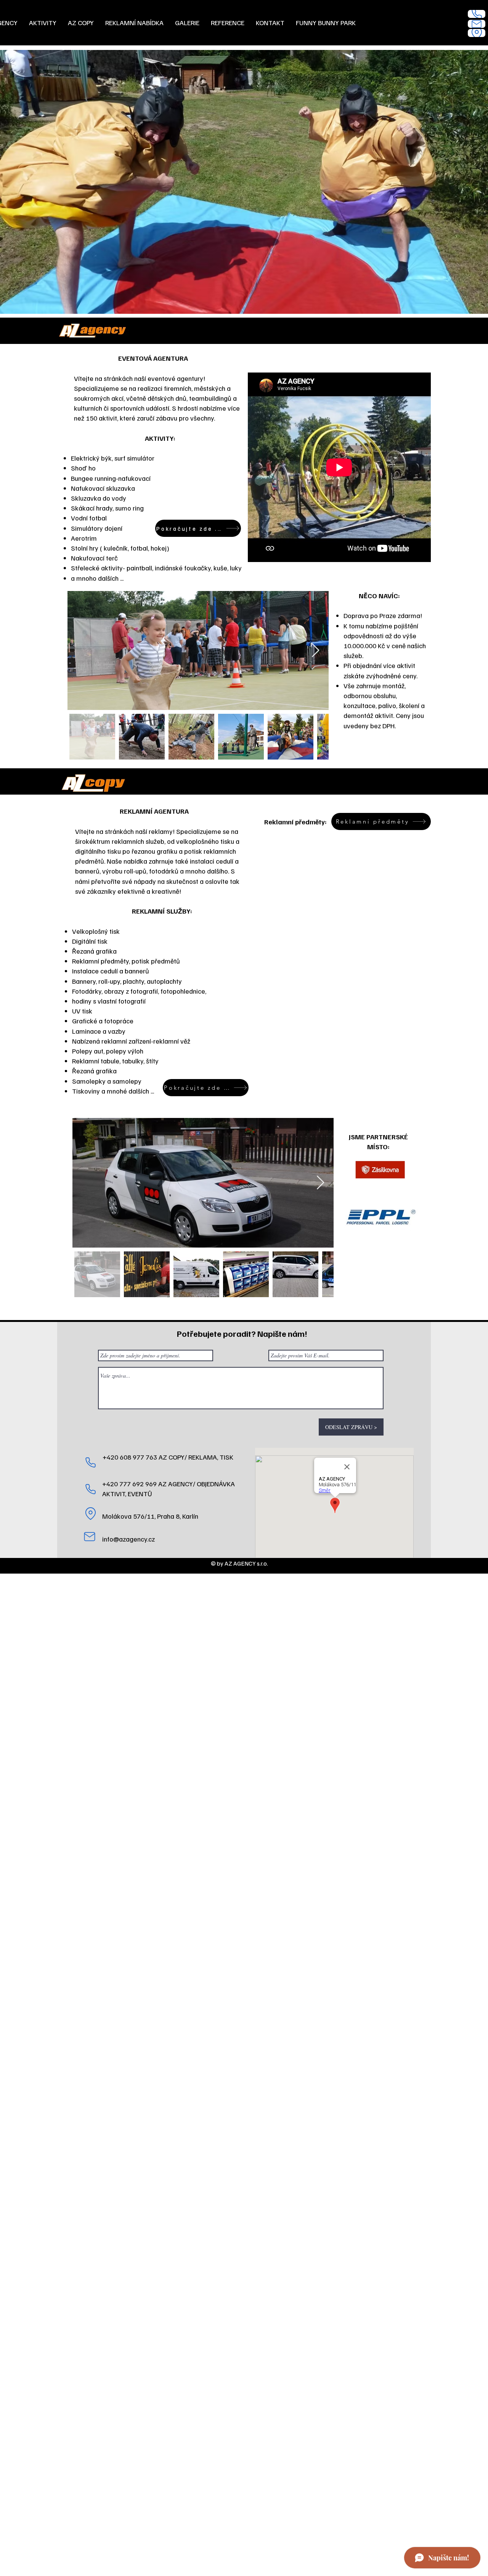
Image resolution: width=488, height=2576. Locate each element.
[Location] (477, 33)
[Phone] (477, 14)
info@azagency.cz (128, 1539)
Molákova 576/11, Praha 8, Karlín (150, 1516)
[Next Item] (315, 651)
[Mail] (477, 24)
